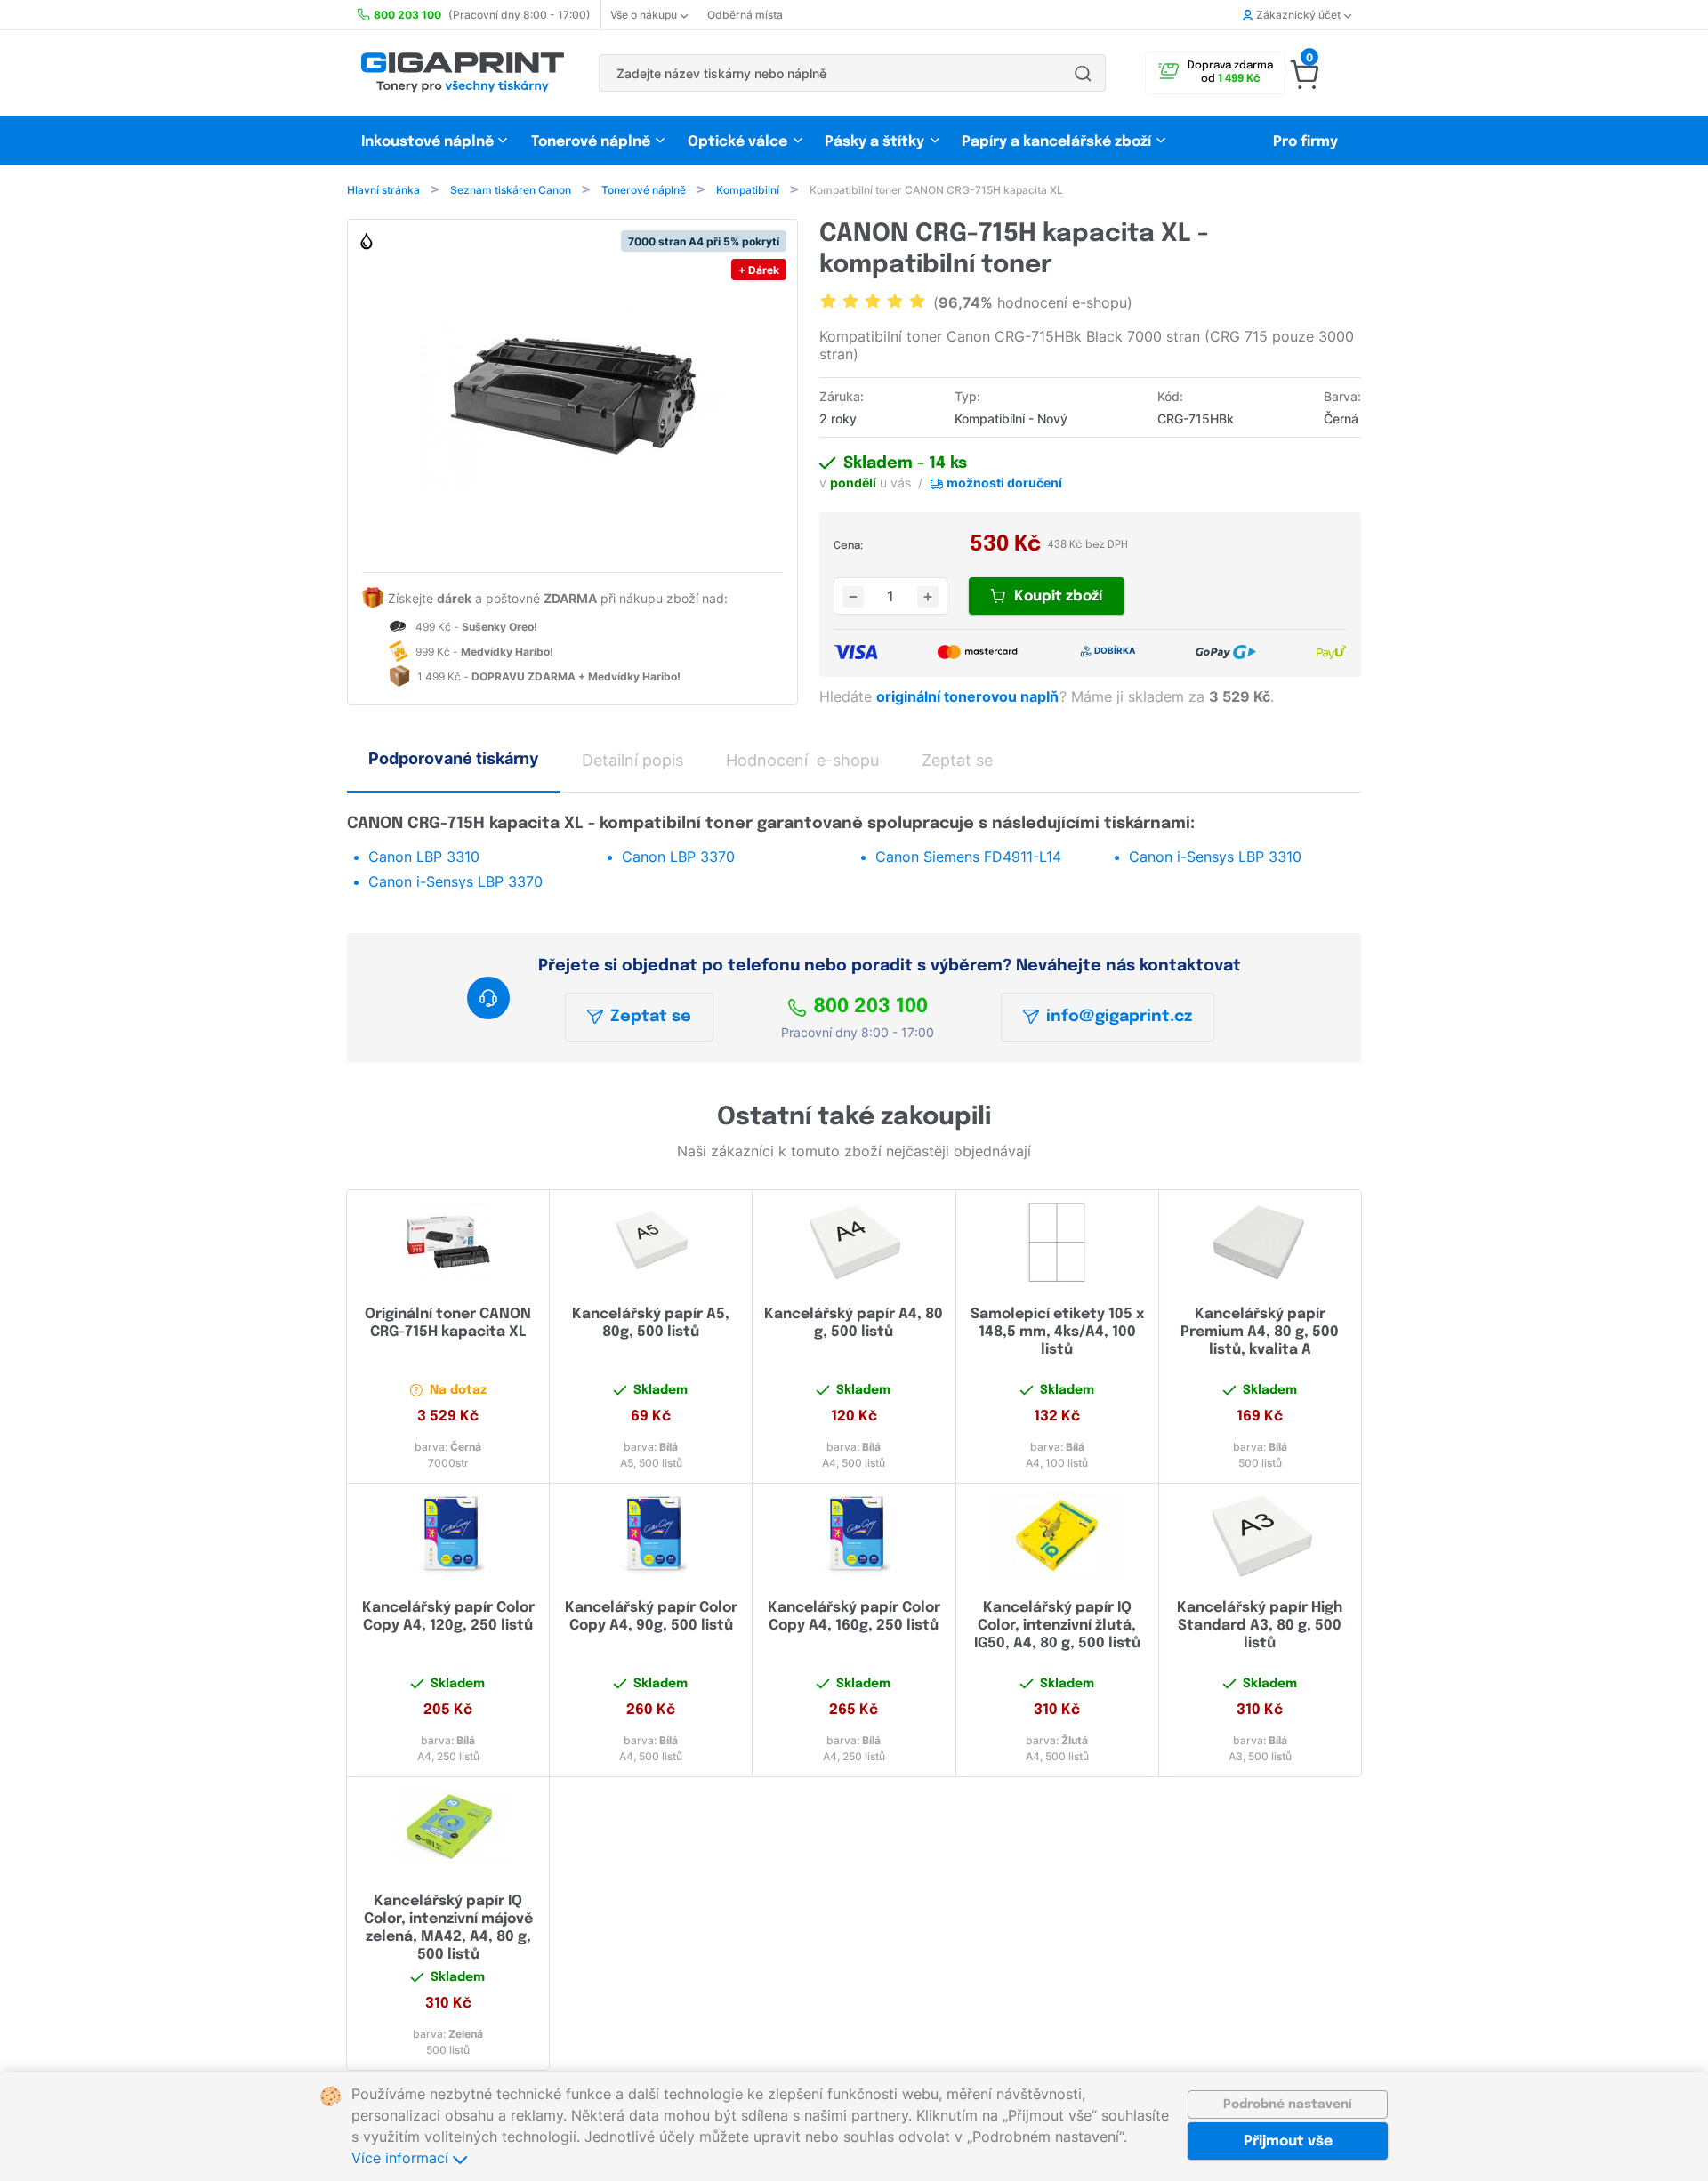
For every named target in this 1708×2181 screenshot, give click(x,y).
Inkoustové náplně (427, 142)
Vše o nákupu (644, 15)
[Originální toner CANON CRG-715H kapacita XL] (448, 1242)
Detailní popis (632, 760)
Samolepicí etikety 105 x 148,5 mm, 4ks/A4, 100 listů (1057, 1332)
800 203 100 (870, 1007)
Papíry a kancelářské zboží (1058, 142)
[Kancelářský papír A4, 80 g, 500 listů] (854, 1242)
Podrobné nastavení (1288, 2105)
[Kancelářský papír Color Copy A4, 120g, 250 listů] (448, 1535)
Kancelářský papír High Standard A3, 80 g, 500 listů (1260, 1626)
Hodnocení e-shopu (802, 760)
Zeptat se (651, 1017)
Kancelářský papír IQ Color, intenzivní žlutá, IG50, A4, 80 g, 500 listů (1057, 1626)
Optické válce (737, 142)
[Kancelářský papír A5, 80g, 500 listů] (651, 1242)
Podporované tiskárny (454, 758)
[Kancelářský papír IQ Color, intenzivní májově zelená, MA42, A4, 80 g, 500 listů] (448, 1829)
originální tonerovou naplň (969, 696)
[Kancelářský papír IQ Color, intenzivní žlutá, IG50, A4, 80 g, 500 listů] (1057, 1535)
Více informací (402, 2158)
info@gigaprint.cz (1119, 1017)
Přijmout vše (1288, 2141)
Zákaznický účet (1298, 15)
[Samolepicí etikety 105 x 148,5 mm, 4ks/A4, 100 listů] (1057, 1242)
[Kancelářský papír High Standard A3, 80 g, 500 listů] (1260, 1535)
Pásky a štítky (874, 142)
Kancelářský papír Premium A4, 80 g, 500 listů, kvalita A (1260, 1332)
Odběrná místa (745, 15)
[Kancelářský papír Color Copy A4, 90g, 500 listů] (651, 1535)
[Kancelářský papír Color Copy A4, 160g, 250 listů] (854, 1535)
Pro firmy (1305, 142)
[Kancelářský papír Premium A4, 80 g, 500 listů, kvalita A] (1260, 1242)
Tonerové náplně (591, 142)
